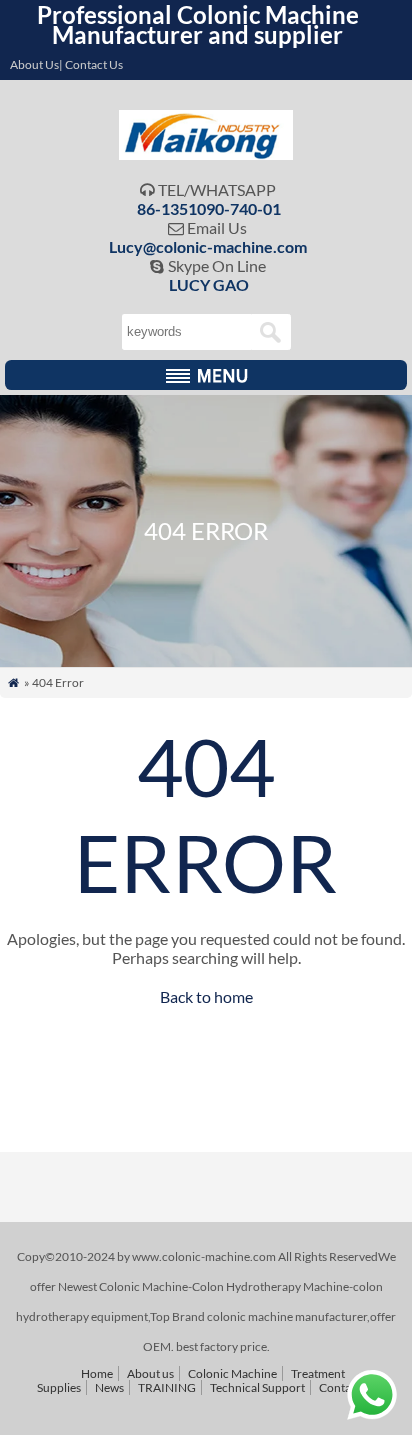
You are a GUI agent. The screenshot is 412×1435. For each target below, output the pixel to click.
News (109, 1387)
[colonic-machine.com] (206, 153)
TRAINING (167, 1387)
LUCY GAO (209, 284)
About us (150, 1373)
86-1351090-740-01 (209, 208)
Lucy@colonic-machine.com (208, 246)
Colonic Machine (232, 1373)
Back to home (206, 996)
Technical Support (257, 1387)
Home (97, 1373)
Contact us (347, 1387)
